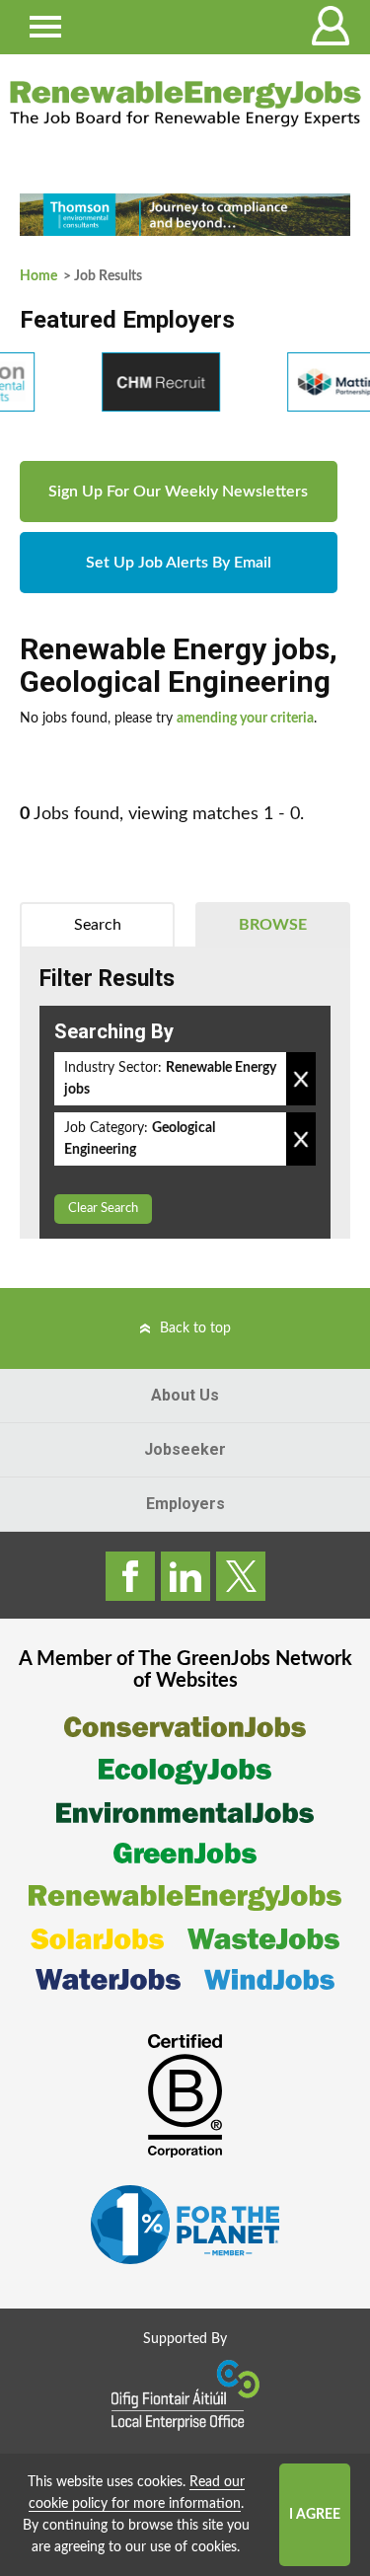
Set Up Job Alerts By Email (179, 563)
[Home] (185, 104)
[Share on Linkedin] (185, 1576)
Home (38, 276)
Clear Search (103, 1209)
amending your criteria (245, 719)
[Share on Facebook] (130, 1576)
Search (98, 925)
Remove (301, 1079)
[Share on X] (241, 1576)
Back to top (195, 1328)
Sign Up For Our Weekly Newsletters (178, 492)
